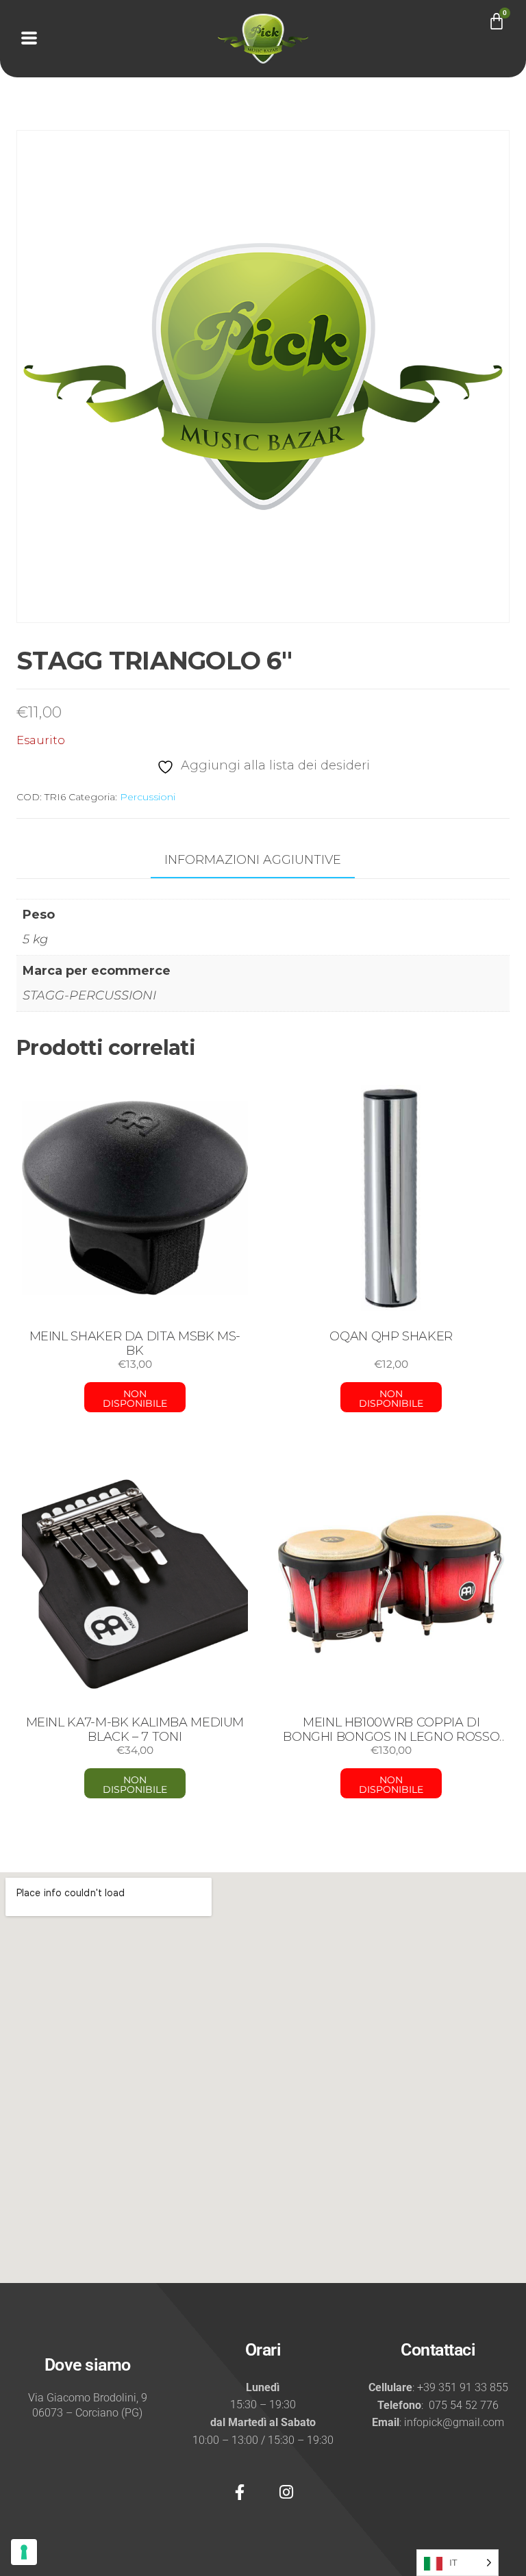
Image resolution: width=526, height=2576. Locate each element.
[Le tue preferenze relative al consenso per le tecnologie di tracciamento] (24, 2552)
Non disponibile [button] (135, 1785)
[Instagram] (286, 2492)
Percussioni (148, 797)
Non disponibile (135, 1399)
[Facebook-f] (240, 2492)
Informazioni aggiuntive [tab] (253, 860)
